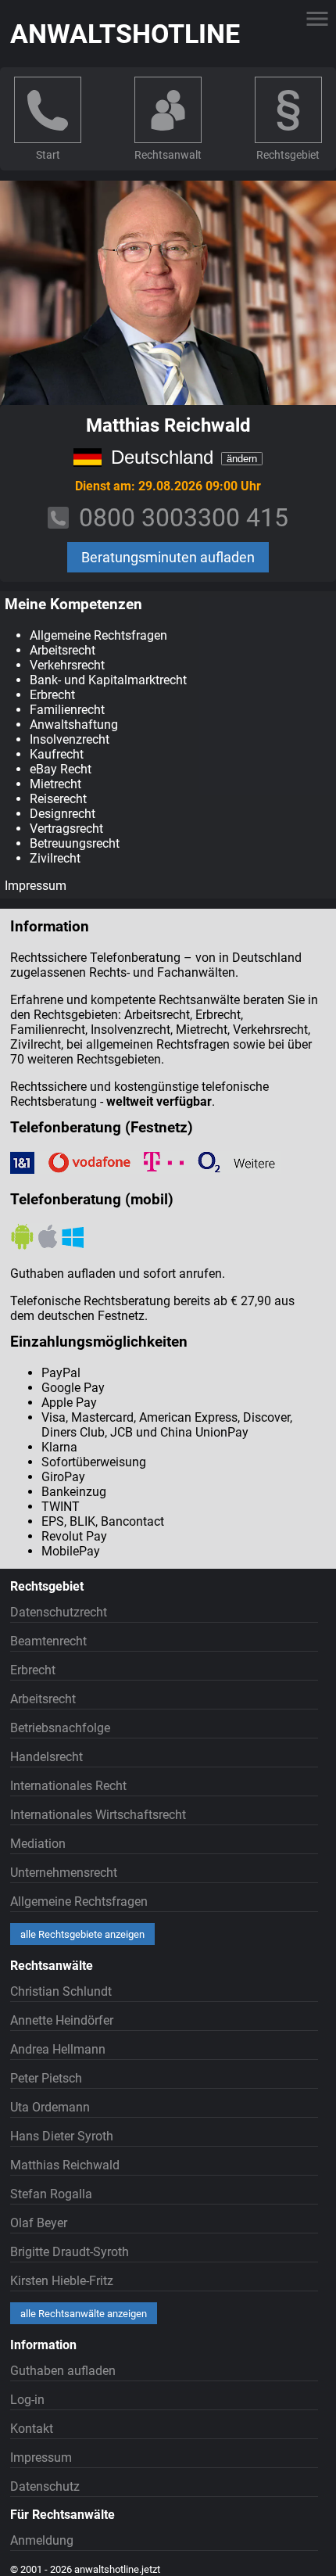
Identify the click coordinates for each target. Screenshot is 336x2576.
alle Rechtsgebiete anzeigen (82, 1934)
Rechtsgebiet (288, 155)
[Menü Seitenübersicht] (317, 19)
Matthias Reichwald (65, 2165)
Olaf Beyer (39, 2223)
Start (48, 155)
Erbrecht (33, 1670)
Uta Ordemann (50, 2107)
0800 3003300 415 (184, 518)
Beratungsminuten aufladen (168, 557)
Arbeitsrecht (43, 1699)
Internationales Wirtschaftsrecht (98, 1815)
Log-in (27, 2400)
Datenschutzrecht (59, 1612)
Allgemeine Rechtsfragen (79, 1902)
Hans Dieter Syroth (62, 2136)
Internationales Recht (68, 1786)
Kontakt (32, 2429)
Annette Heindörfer (62, 2020)
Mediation (38, 1844)
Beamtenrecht (48, 1641)
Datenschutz (45, 2486)
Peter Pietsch (46, 2078)
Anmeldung (42, 2540)
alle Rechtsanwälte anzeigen (84, 2314)
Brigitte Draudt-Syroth (70, 2252)
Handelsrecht (46, 1757)
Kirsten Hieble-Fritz (62, 2281)
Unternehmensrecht (64, 1873)
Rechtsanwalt (168, 155)
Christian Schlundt (61, 1991)
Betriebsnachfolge (60, 1728)
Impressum (36, 886)
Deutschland (162, 457)
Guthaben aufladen (63, 2371)
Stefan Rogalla (51, 2194)
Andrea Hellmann (58, 2049)
